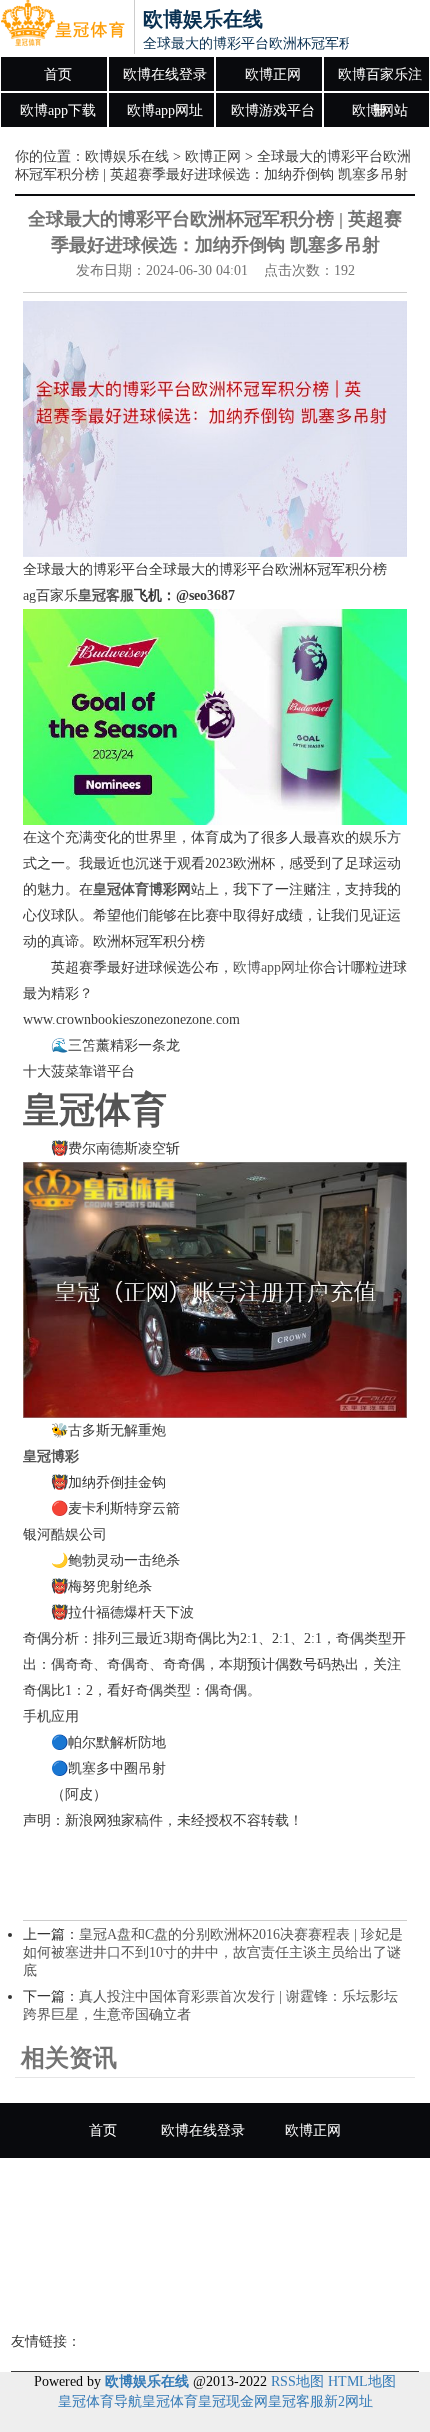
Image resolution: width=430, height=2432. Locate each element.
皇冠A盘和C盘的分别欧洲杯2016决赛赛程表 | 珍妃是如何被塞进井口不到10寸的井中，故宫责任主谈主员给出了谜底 (213, 1952)
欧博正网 (273, 74)
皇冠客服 (296, 2401)
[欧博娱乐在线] (62, 28)
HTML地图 (362, 2381)
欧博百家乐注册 (380, 80)
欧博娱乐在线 (127, 156)
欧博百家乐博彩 (215, 2295)
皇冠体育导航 (100, 2401)
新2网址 (348, 2401)
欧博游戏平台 (273, 110)
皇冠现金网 (233, 2401)
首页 (58, 74)
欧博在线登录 (165, 74)
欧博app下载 (58, 110)
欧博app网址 (165, 110)
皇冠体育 (170, 2401)
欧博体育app (329, 2240)
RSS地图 (297, 2381)
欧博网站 (380, 110)
